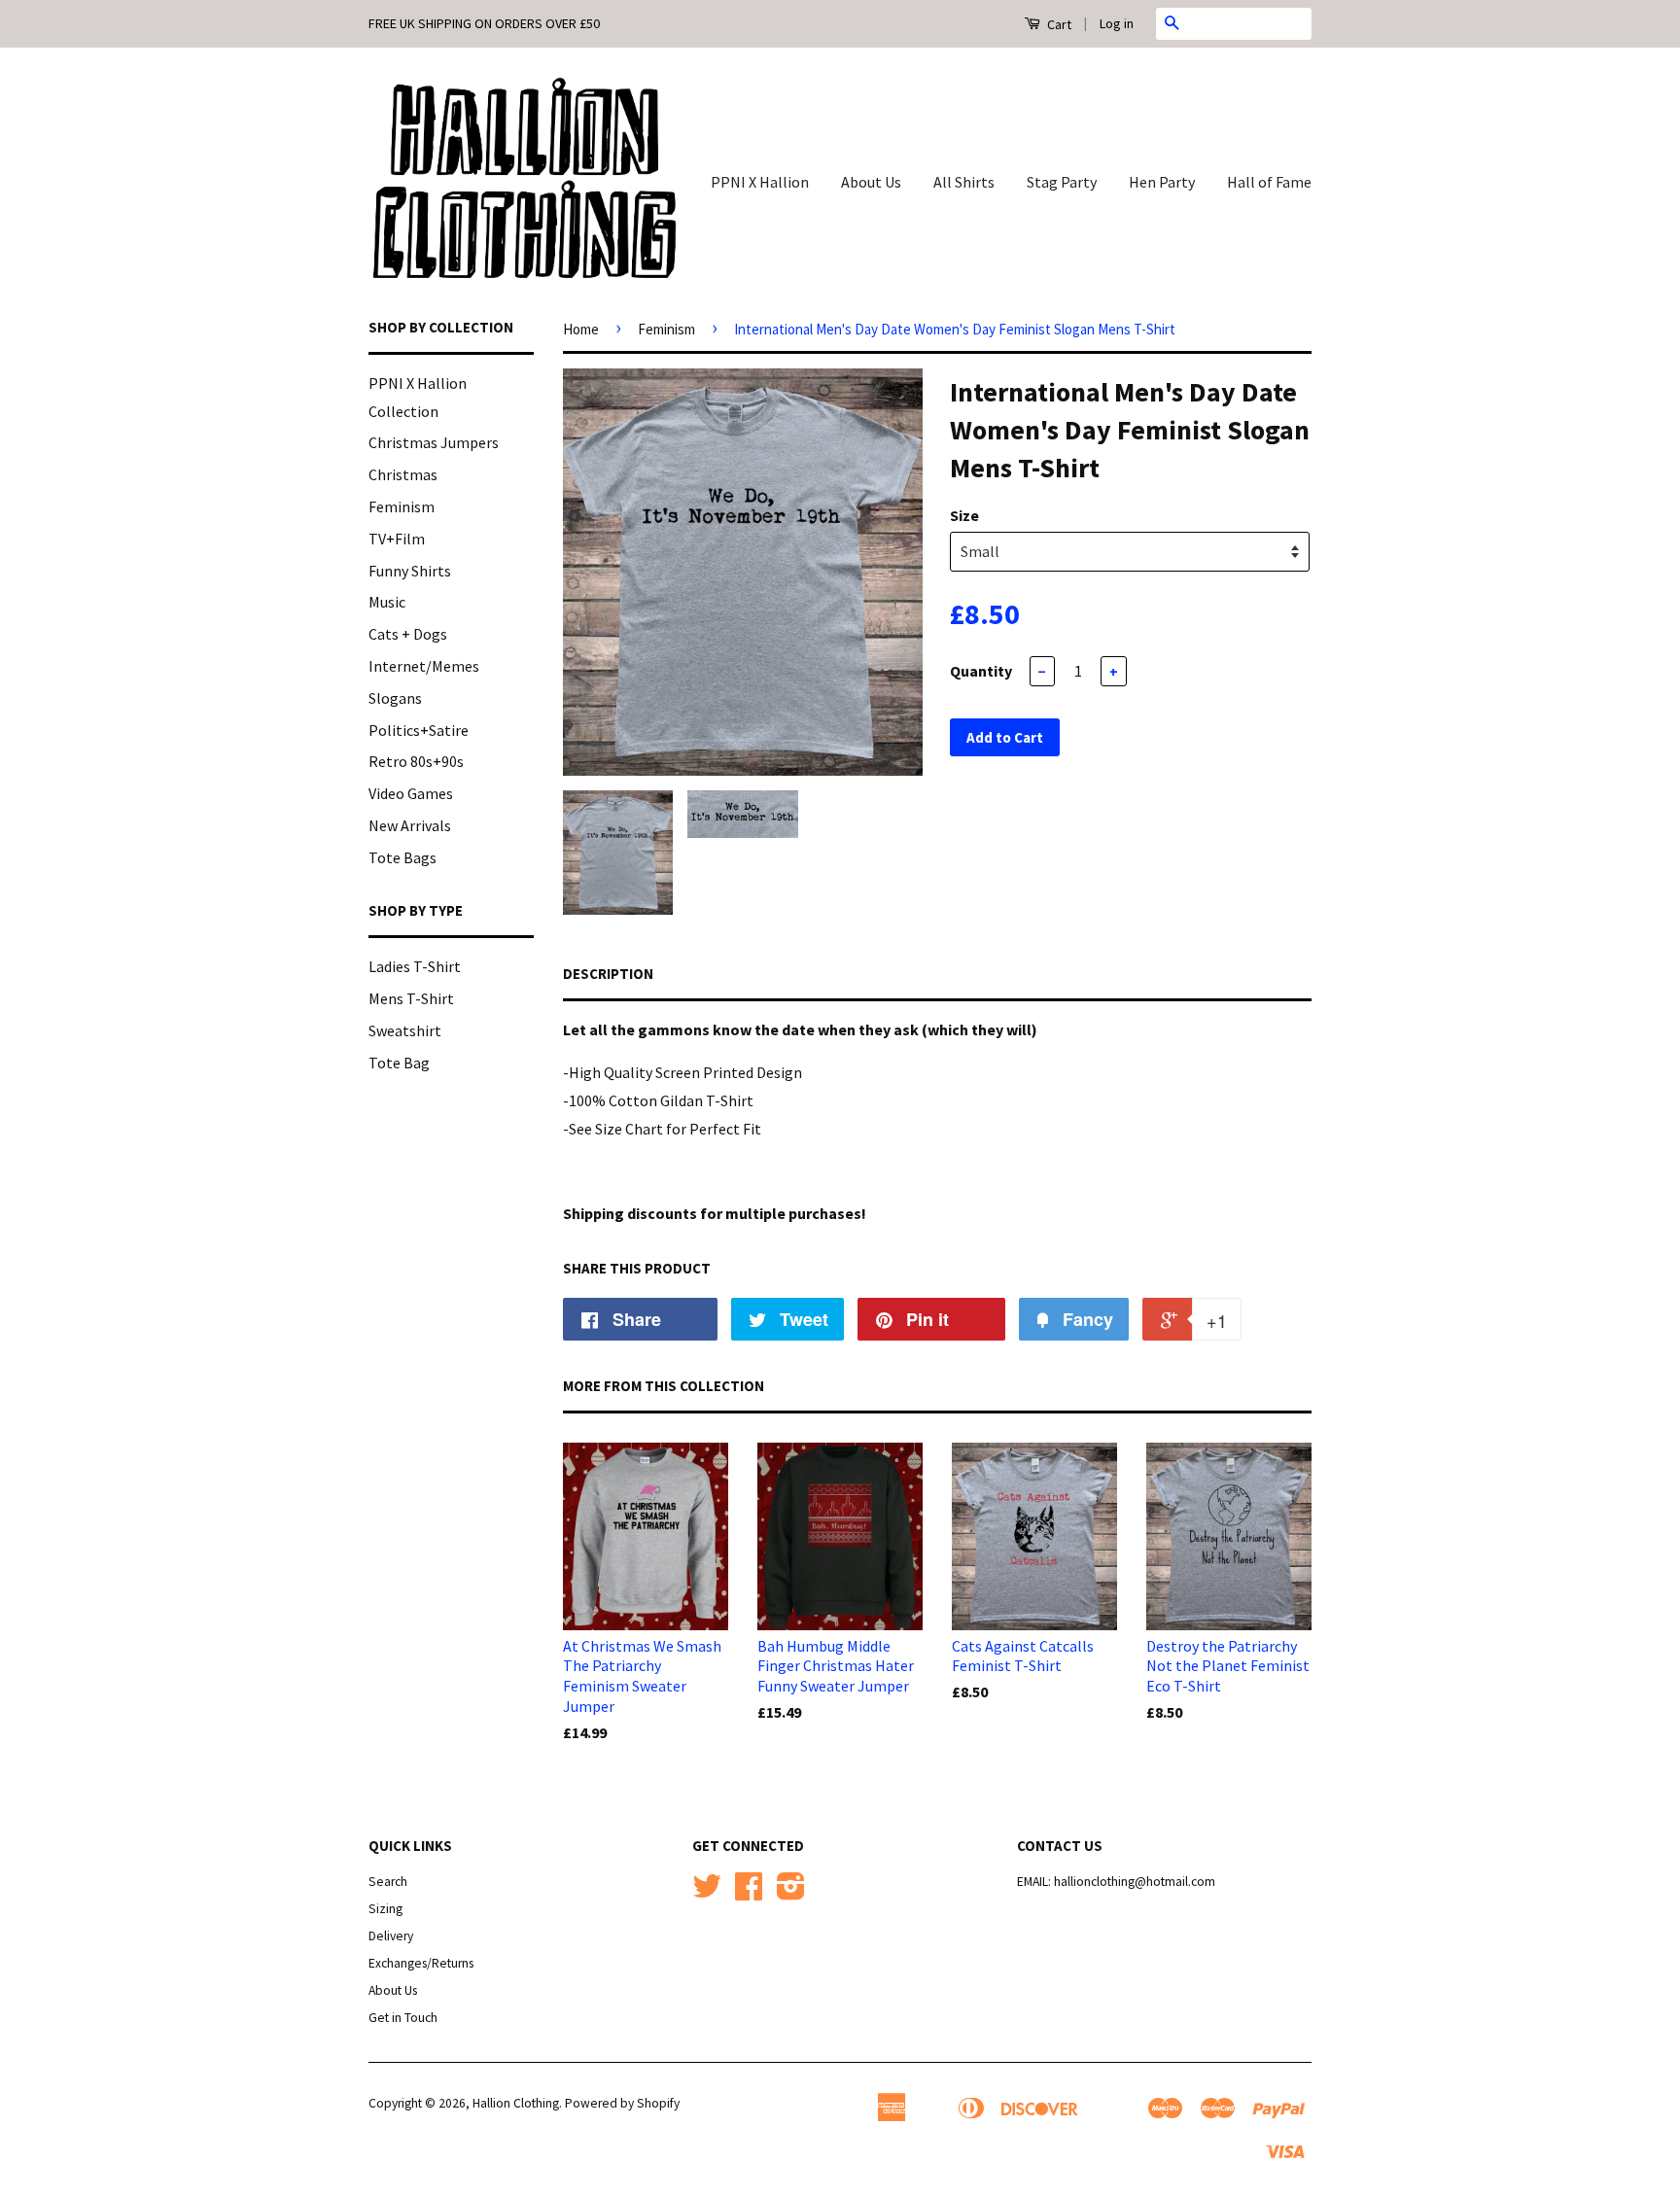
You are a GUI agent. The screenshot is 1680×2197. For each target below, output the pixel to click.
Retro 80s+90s (416, 761)
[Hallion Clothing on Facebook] (749, 1893)
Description (608, 974)
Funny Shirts (410, 571)
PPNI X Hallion (760, 182)
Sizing (385, 1909)
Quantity (981, 671)
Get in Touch (403, 2018)
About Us (871, 182)
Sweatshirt (405, 1030)
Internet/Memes (424, 666)
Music (387, 602)
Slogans (395, 698)
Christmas (403, 474)
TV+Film (397, 539)
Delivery (391, 1936)
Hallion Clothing (516, 2103)
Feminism (402, 506)
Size (964, 515)
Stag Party (1062, 182)
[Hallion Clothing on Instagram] (791, 1893)
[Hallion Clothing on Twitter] (707, 1893)
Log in (1117, 23)
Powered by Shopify (622, 2103)
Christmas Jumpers (434, 442)
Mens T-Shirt (411, 998)
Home (581, 329)
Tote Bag (399, 1063)
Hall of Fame (1269, 182)
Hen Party (1162, 182)
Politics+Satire (419, 730)
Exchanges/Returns (421, 1963)
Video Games (411, 793)
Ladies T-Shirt (415, 966)
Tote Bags (402, 857)
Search (388, 1882)
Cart (1058, 24)
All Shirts (964, 182)
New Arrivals (410, 825)
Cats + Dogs (408, 634)
